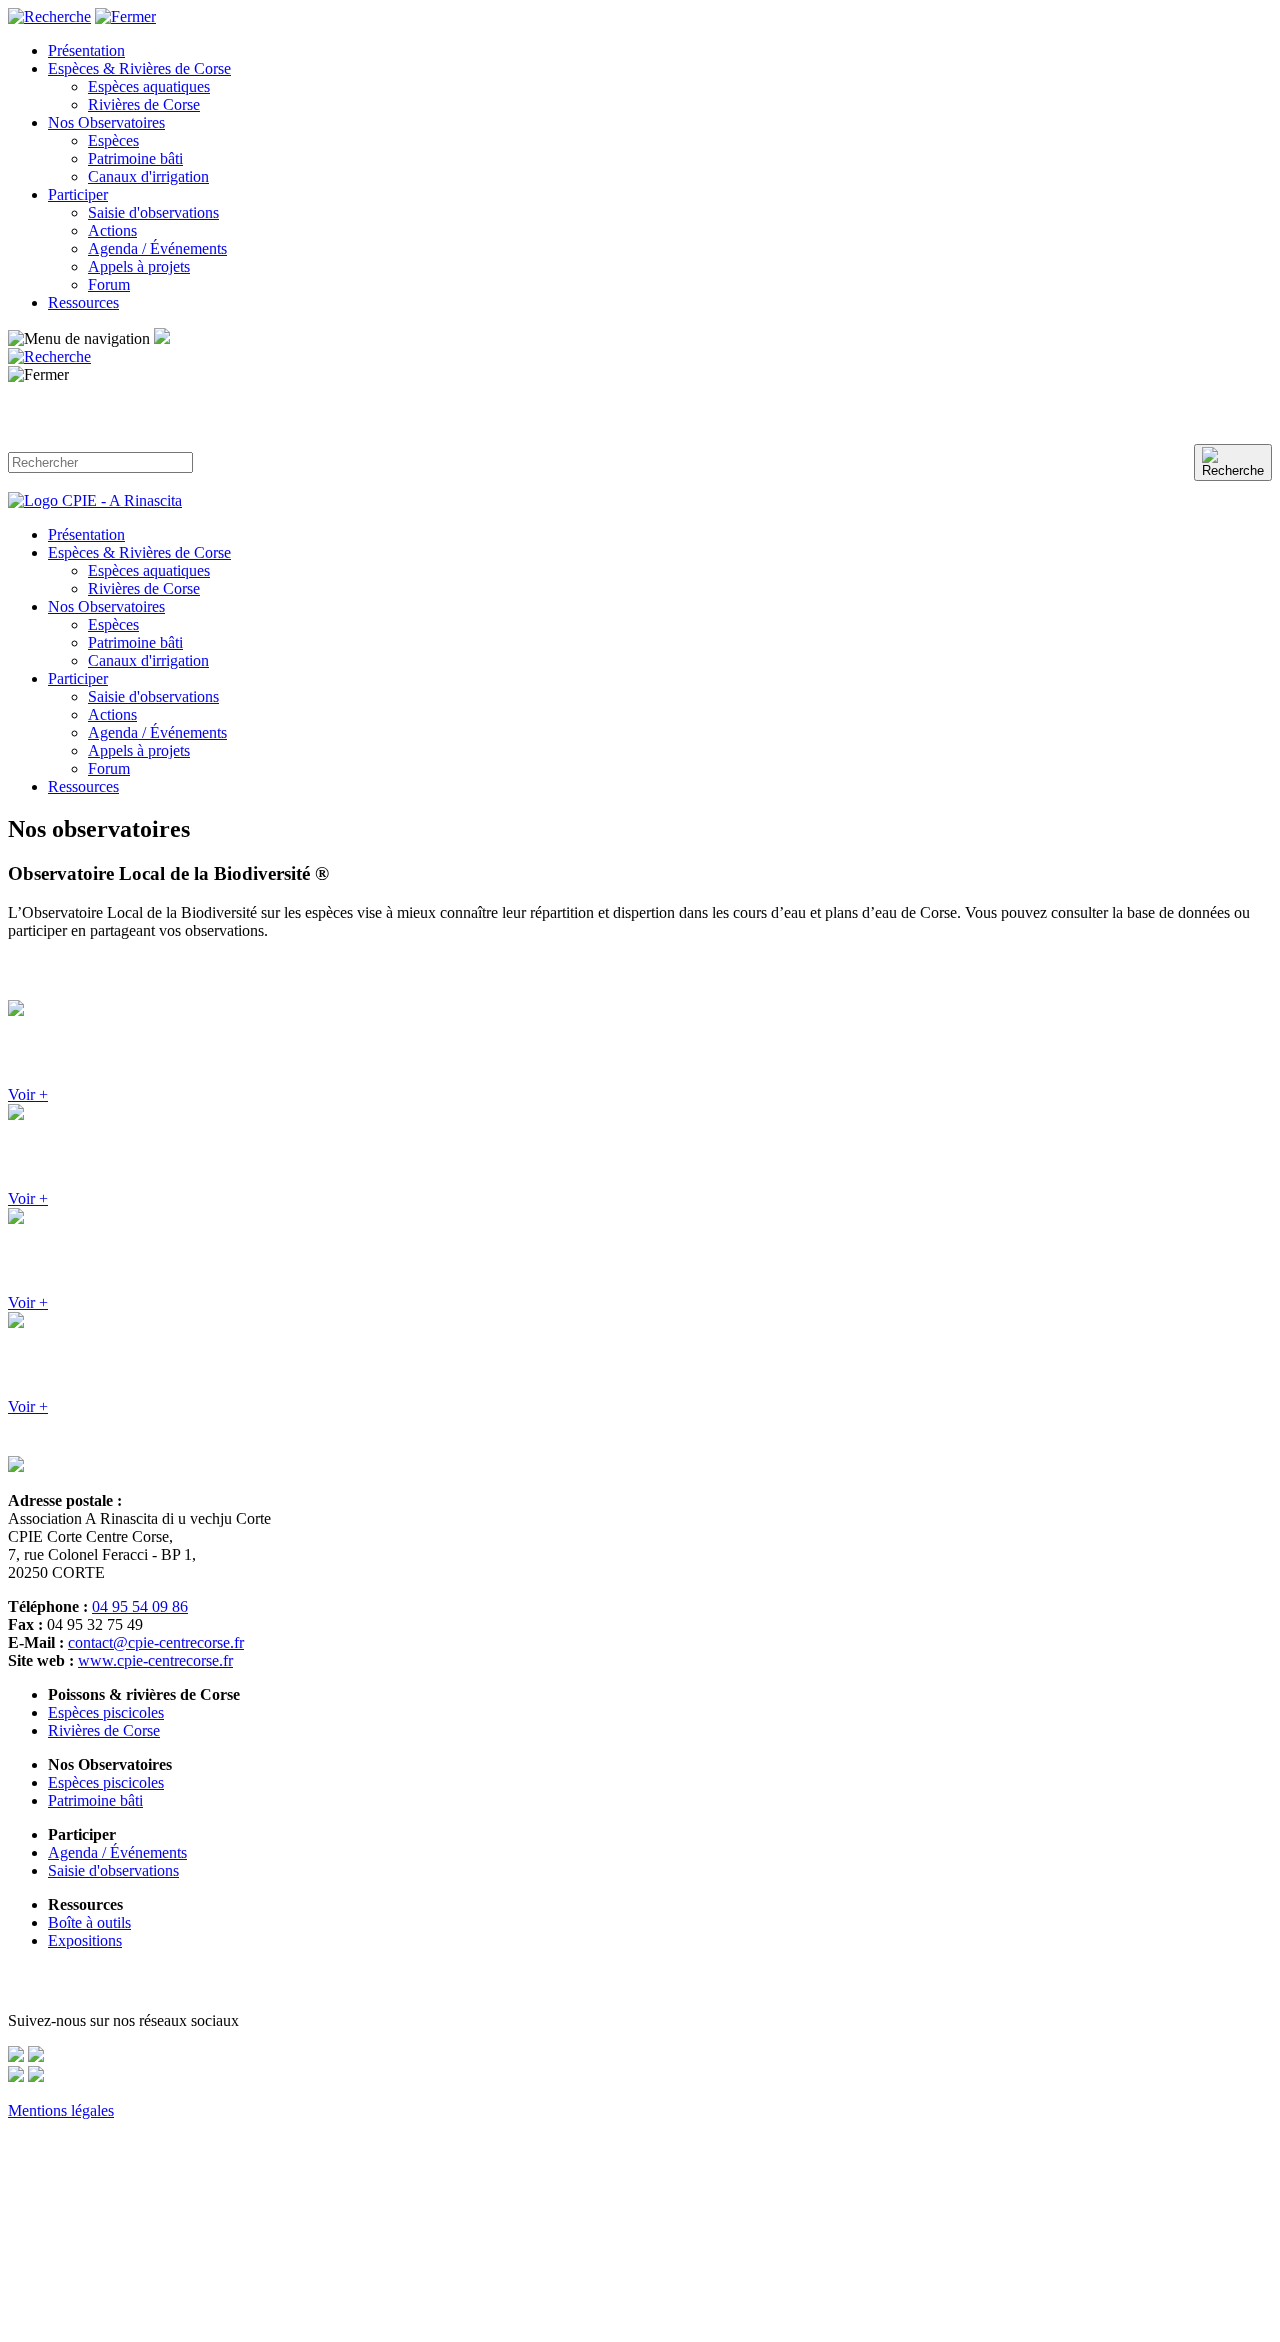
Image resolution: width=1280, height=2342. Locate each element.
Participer (78, 194)
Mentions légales (61, 2110)
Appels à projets (139, 266)
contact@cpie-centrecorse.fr (156, 1642)
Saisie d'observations (153, 212)
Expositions (85, 1940)
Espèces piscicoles (106, 1712)
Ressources (83, 302)
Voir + (28, 1094)
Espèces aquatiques (149, 86)
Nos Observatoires (106, 122)
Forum (109, 284)
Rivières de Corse (144, 104)
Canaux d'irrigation (148, 176)
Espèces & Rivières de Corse (139, 68)
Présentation (86, 50)
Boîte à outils (89, 1922)
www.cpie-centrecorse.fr (155, 1660)
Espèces (113, 140)
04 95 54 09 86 (140, 1606)
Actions (112, 230)
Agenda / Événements (157, 248)
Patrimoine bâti (135, 158)
